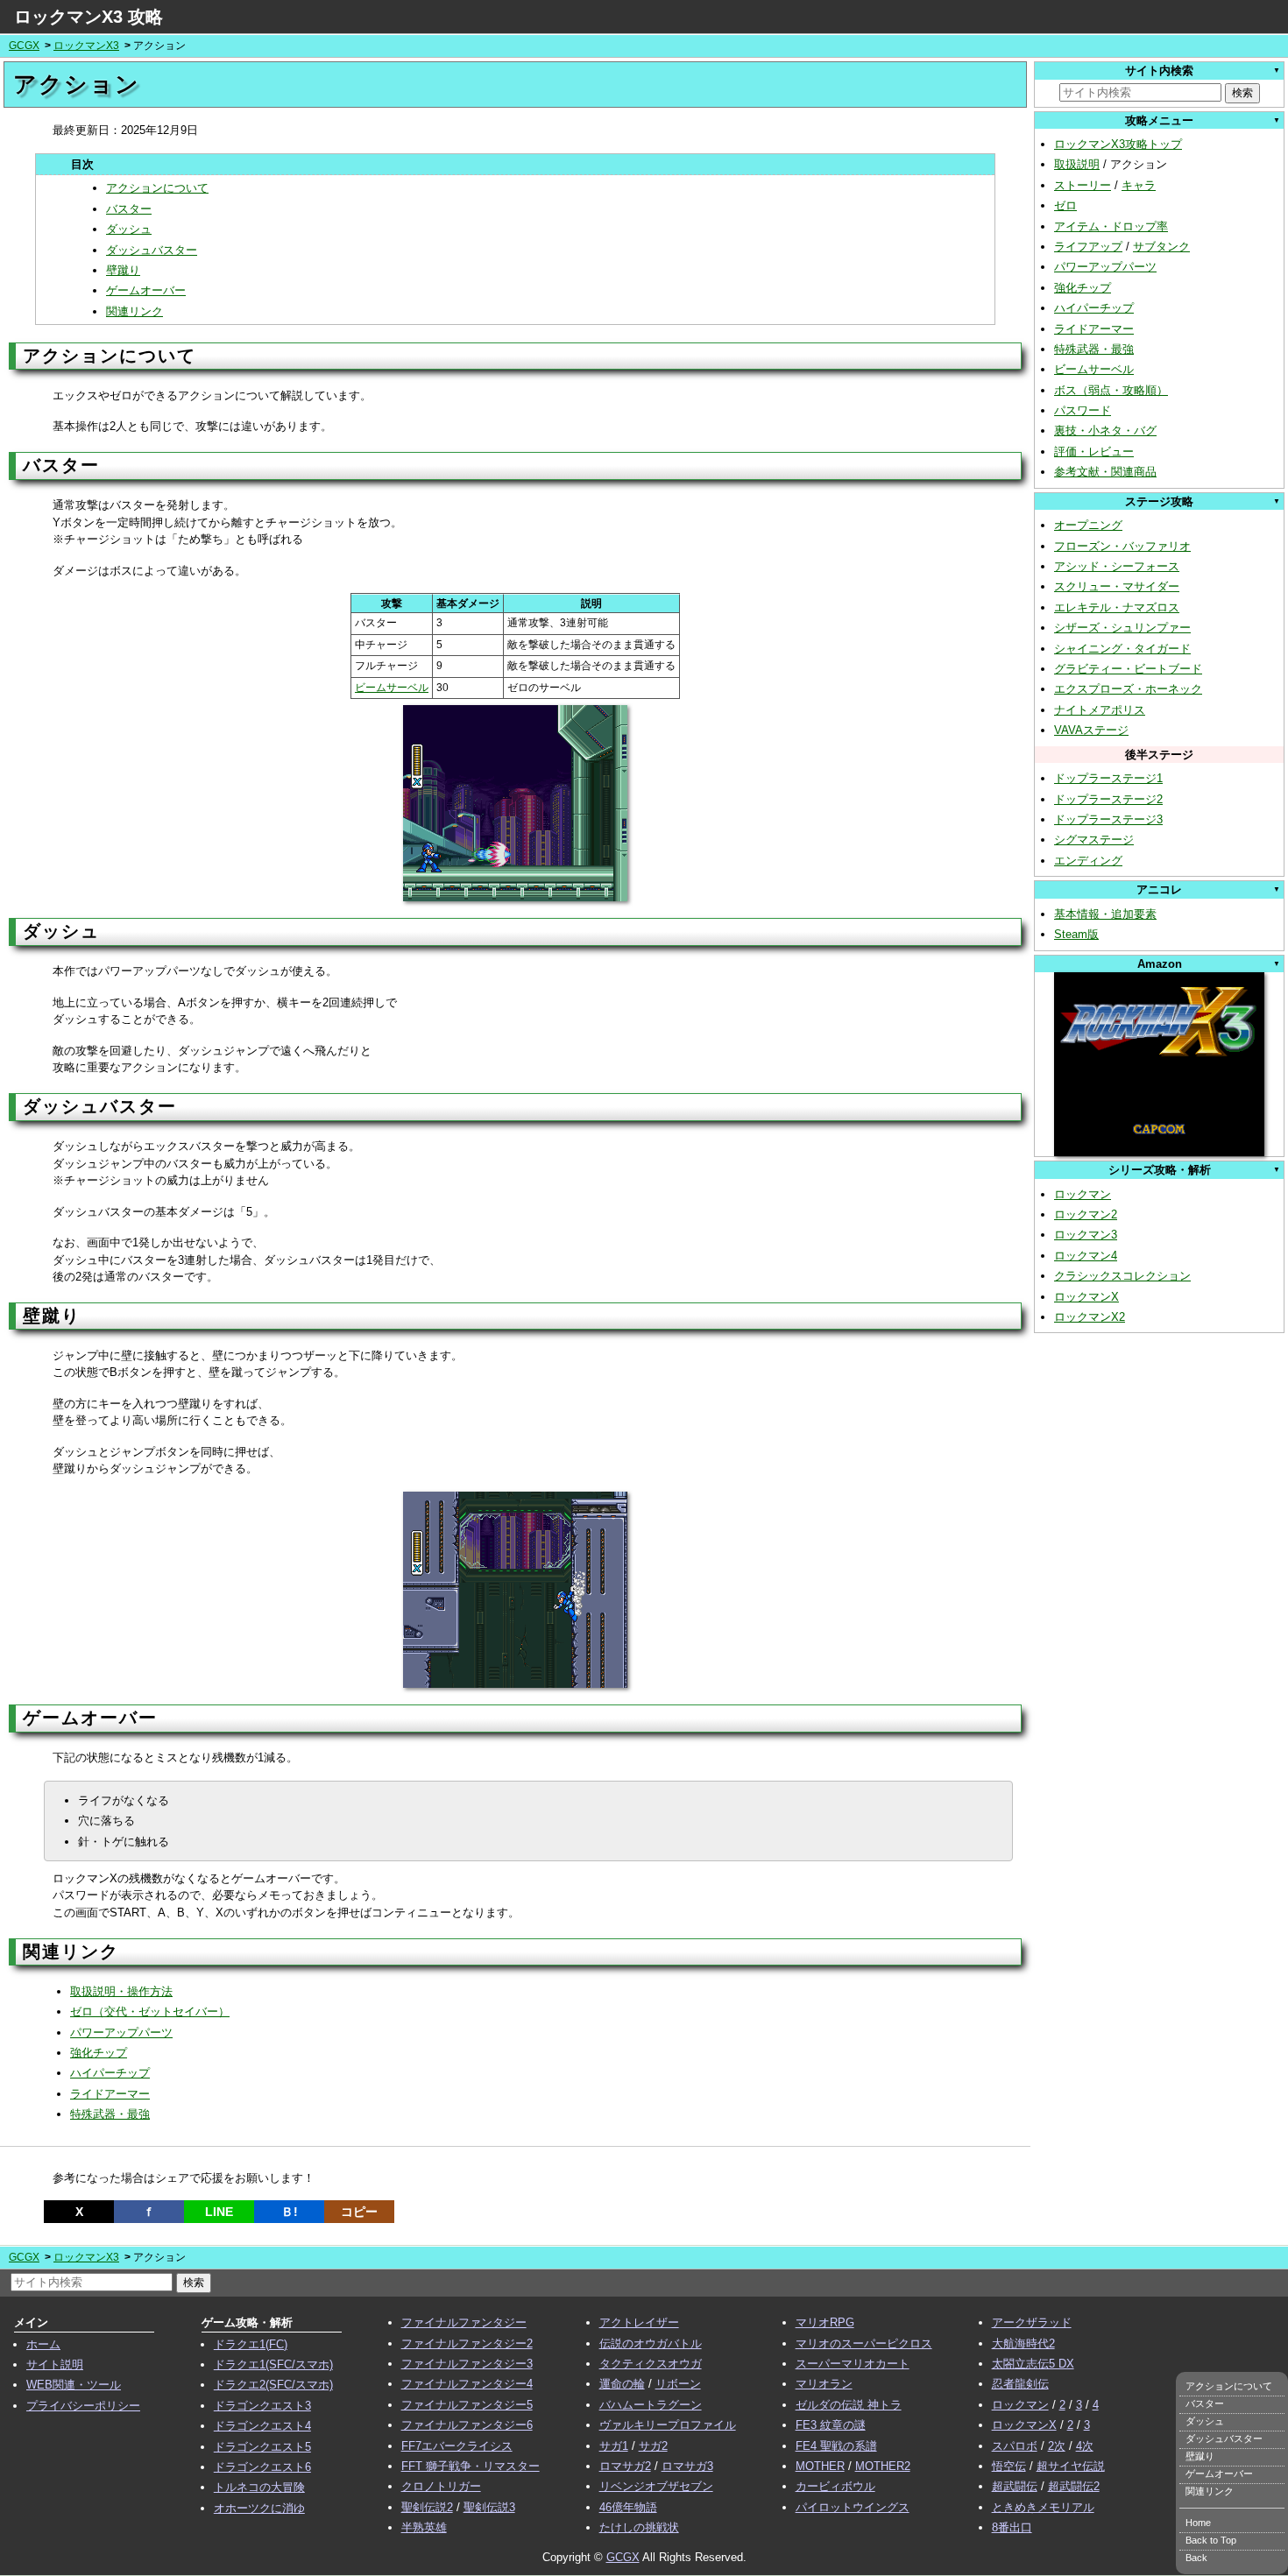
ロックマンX (1086, 1297)
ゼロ (1065, 205)
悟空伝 (1009, 2466)
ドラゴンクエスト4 (262, 2426)
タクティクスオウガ (651, 2364)
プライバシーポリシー (83, 2406)
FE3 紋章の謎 (831, 2425)
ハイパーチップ (110, 2073)
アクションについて (157, 188)
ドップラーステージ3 (1108, 819)
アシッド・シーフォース (1117, 566)
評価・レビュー (1094, 452)
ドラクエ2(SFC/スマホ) (273, 2385)
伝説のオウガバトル (651, 2343)
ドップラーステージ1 (1108, 778)
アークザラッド (1032, 2322)
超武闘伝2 (1074, 2486)
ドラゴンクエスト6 (262, 2467)
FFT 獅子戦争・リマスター (471, 2466)
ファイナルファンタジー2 (467, 2343)
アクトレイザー (639, 2322)
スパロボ (1015, 2446)
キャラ (1139, 185)
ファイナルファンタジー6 (467, 2425)
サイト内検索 (1159, 71)
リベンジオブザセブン (656, 2486)
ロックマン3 (1086, 1235)
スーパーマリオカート (853, 2364)
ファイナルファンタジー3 (467, 2364)
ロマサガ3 (687, 2466)
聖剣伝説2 (427, 2507)
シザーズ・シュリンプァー (1122, 628)
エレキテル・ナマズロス (1117, 607)
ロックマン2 (1086, 1214)
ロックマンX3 (86, 46)
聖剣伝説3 (489, 2507)
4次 (1085, 2446)
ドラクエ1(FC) (251, 2344)
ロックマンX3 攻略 (88, 17)
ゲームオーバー (146, 290)
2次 (1057, 2446)
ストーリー (1083, 185)
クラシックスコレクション (1122, 1276)
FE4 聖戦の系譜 (836, 2446)
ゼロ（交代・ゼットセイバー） (150, 2011)
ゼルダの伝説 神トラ (849, 2405)
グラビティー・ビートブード (1128, 669)
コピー (359, 2212)
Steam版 (1076, 934)
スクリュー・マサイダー (1117, 586)
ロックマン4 (1086, 1256)
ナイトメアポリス (1100, 710)
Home (1198, 2523)
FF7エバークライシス (457, 2446)
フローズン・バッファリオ (1122, 546)
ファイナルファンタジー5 (467, 2405)
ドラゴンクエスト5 (262, 2447)
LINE (219, 2212)
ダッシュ (129, 229)
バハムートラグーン (651, 2405)
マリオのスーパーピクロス (864, 2343)
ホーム (43, 2344)
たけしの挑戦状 (639, 2527)
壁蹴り (123, 270)
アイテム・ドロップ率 (1111, 226)
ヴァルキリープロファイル (668, 2425)
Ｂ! (290, 2212)
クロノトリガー (441, 2486)
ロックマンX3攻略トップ (1118, 144)
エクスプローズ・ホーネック (1128, 689)
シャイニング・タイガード (1122, 649)
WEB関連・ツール (74, 2385)
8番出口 (1012, 2527)
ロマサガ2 (625, 2466)
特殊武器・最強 (110, 2114)
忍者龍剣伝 (1020, 2384)
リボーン (678, 2384)
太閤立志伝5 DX (1033, 2364)
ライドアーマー (110, 2094)
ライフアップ (1088, 247)
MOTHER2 (883, 2466)
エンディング (1088, 861)
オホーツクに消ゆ (259, 2508)
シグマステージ (1094, 840)
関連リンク (134, 311)
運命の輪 (622, 2384)
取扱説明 (1077, 164)
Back (1196, 2558)
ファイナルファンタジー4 (467, 2384)
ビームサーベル (392, 688)
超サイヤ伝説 (1071, 2466)
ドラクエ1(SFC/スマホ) (273, 2364)
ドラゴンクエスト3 (262, 2406)
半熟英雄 (424, 2527)
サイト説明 (55, 2364)
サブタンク (1161, 247)
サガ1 (614, 2446)
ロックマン (1083, 1194)
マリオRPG (825, 2322)
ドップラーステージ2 (1108, 799)
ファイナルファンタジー (464, 2322)
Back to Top (1211, 2540)
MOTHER (820, 2466)
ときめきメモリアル (1043, 2507)
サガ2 (653, 2446)
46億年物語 (628, 2507)
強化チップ (99, 2053)
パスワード (1083, 410)
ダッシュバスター (152, 250)
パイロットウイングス (853, 2507)
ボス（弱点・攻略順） (1111, 390)
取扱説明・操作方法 (121, 1991)
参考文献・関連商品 (1105, 472)
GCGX (24, 46)
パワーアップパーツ (121, 2033)
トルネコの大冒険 (259, 2487)
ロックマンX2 (1090, 1317)
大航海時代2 (1023, 2343)
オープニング (1088, 525)
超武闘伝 (1015, 2486)
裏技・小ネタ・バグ (1105, 431)
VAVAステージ (1091, 730)
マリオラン (824, 2384)
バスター (129, 209)
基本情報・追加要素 (1105, 914)
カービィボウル (835, 2486)
